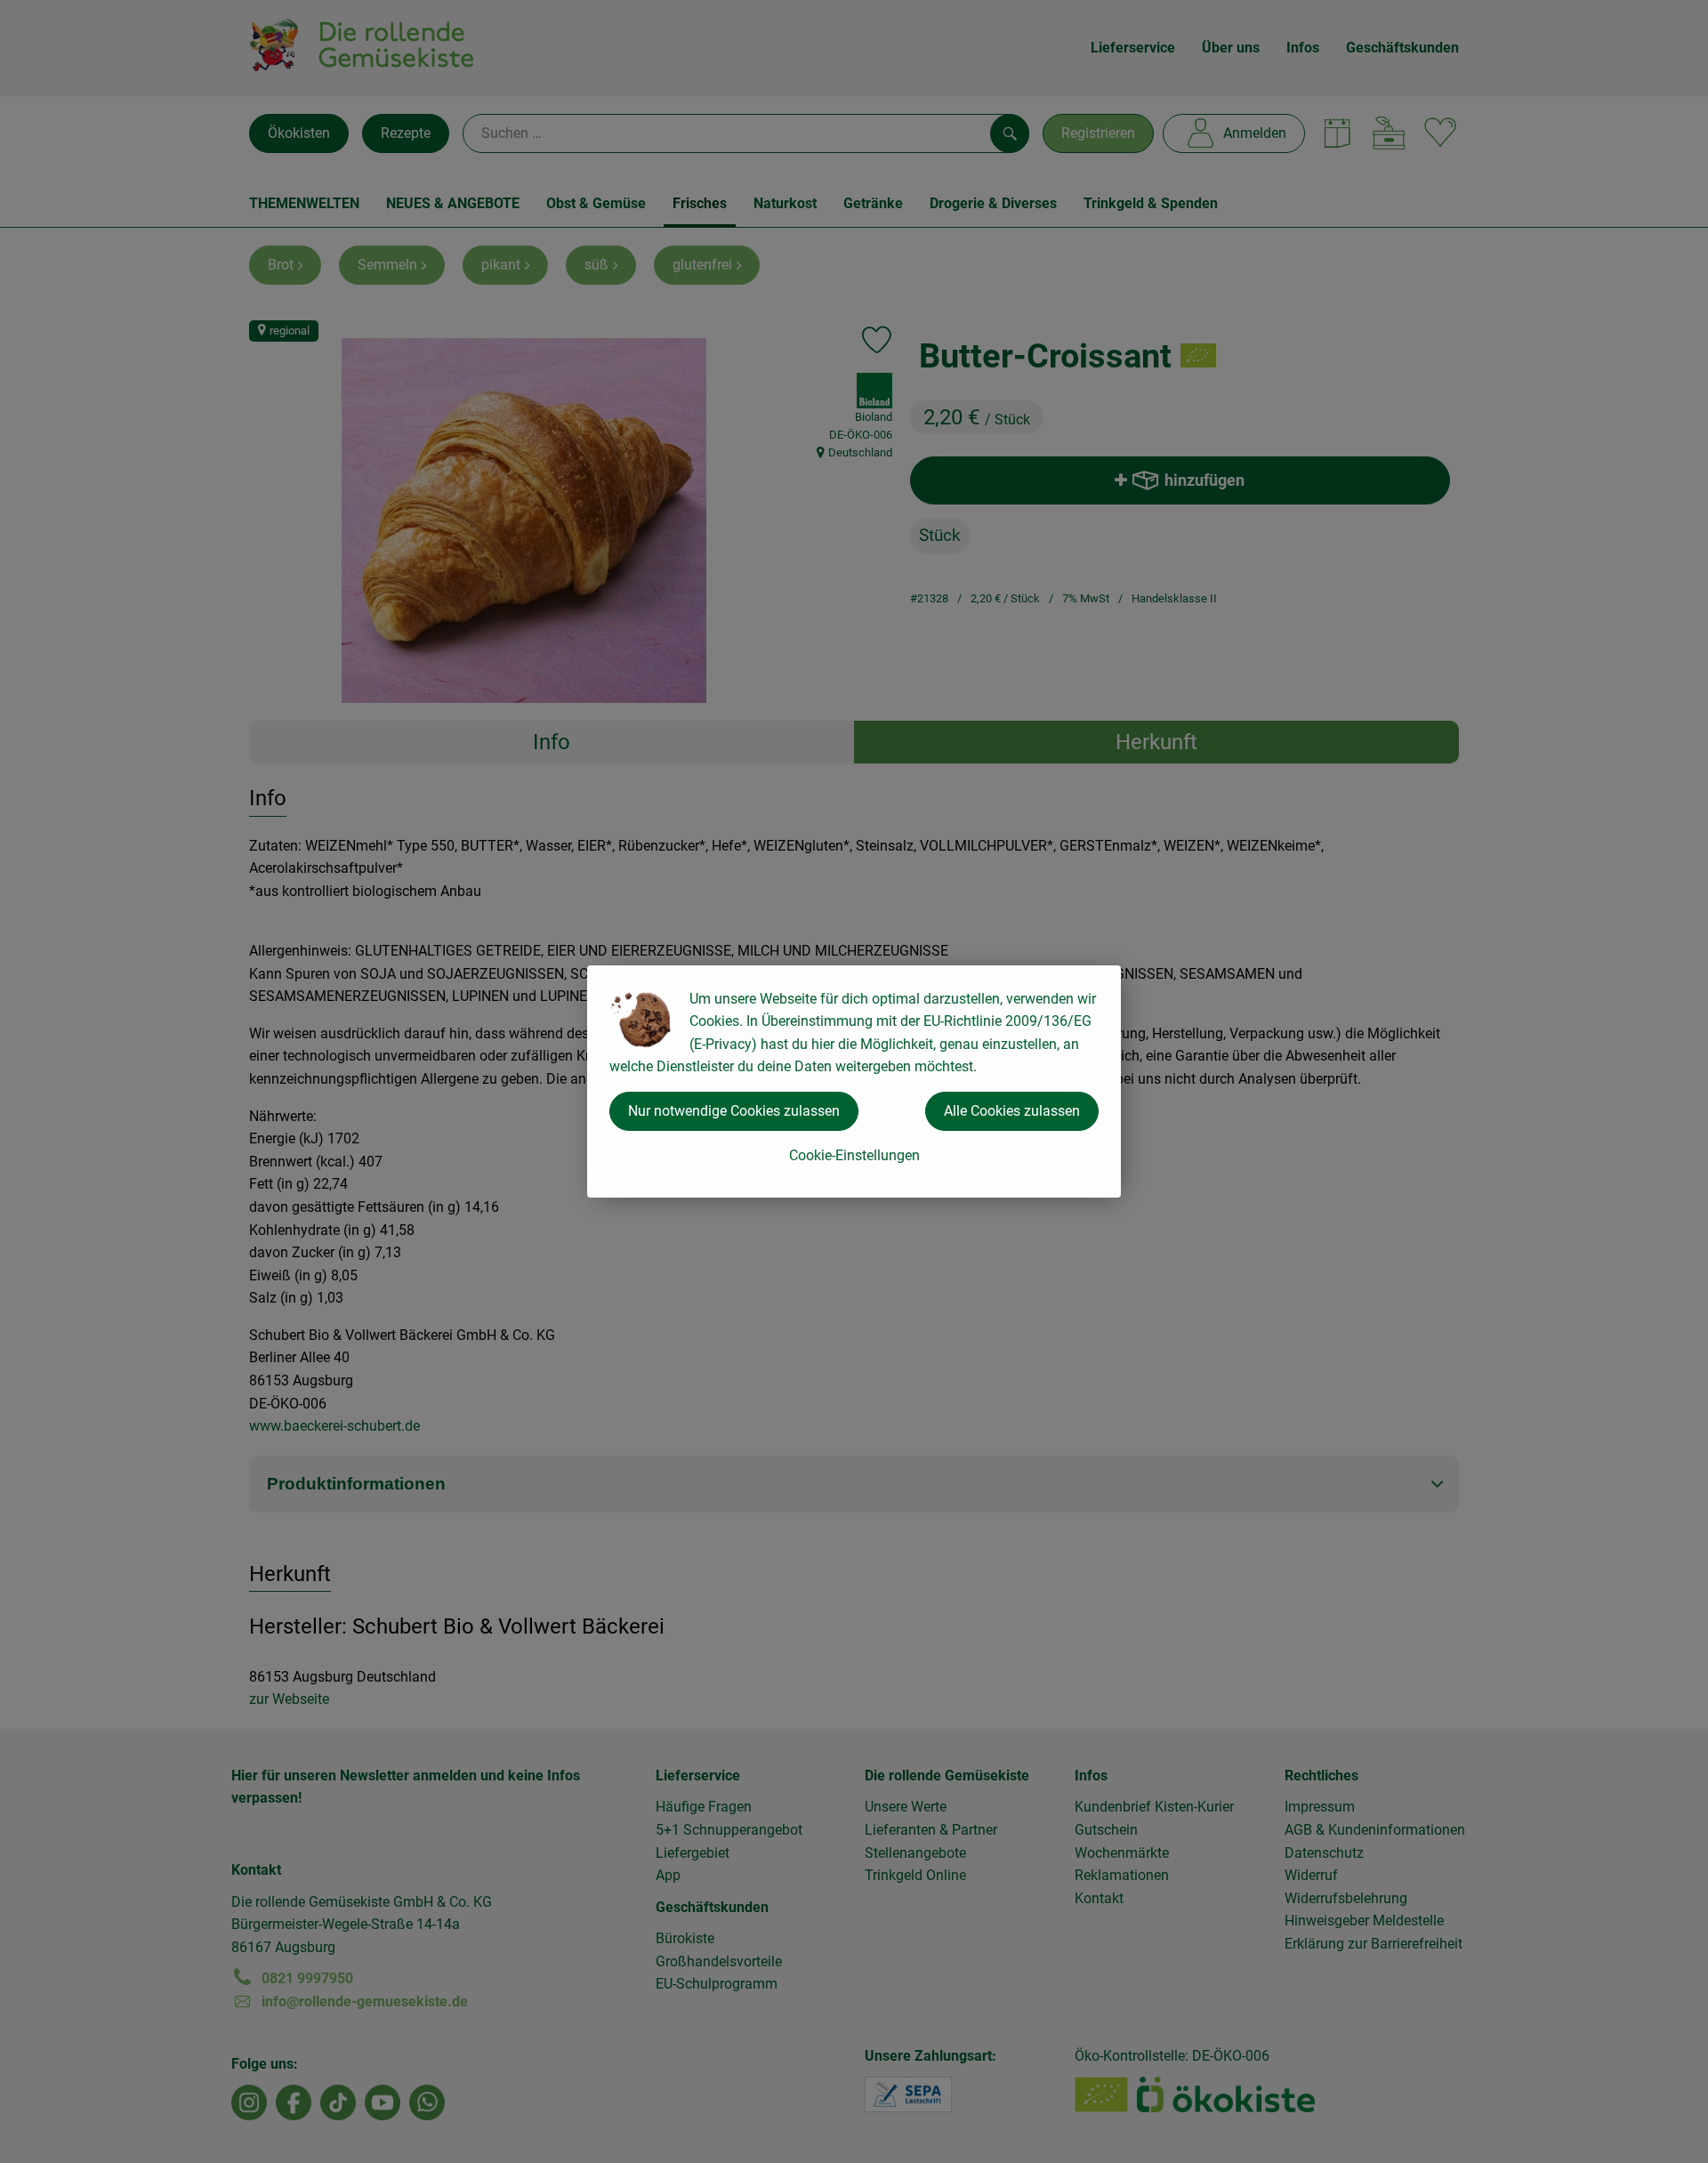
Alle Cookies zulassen (1012, 1111)
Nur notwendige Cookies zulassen (734, 1111)
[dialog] (854, 1081)
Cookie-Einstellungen (854, 1155)
